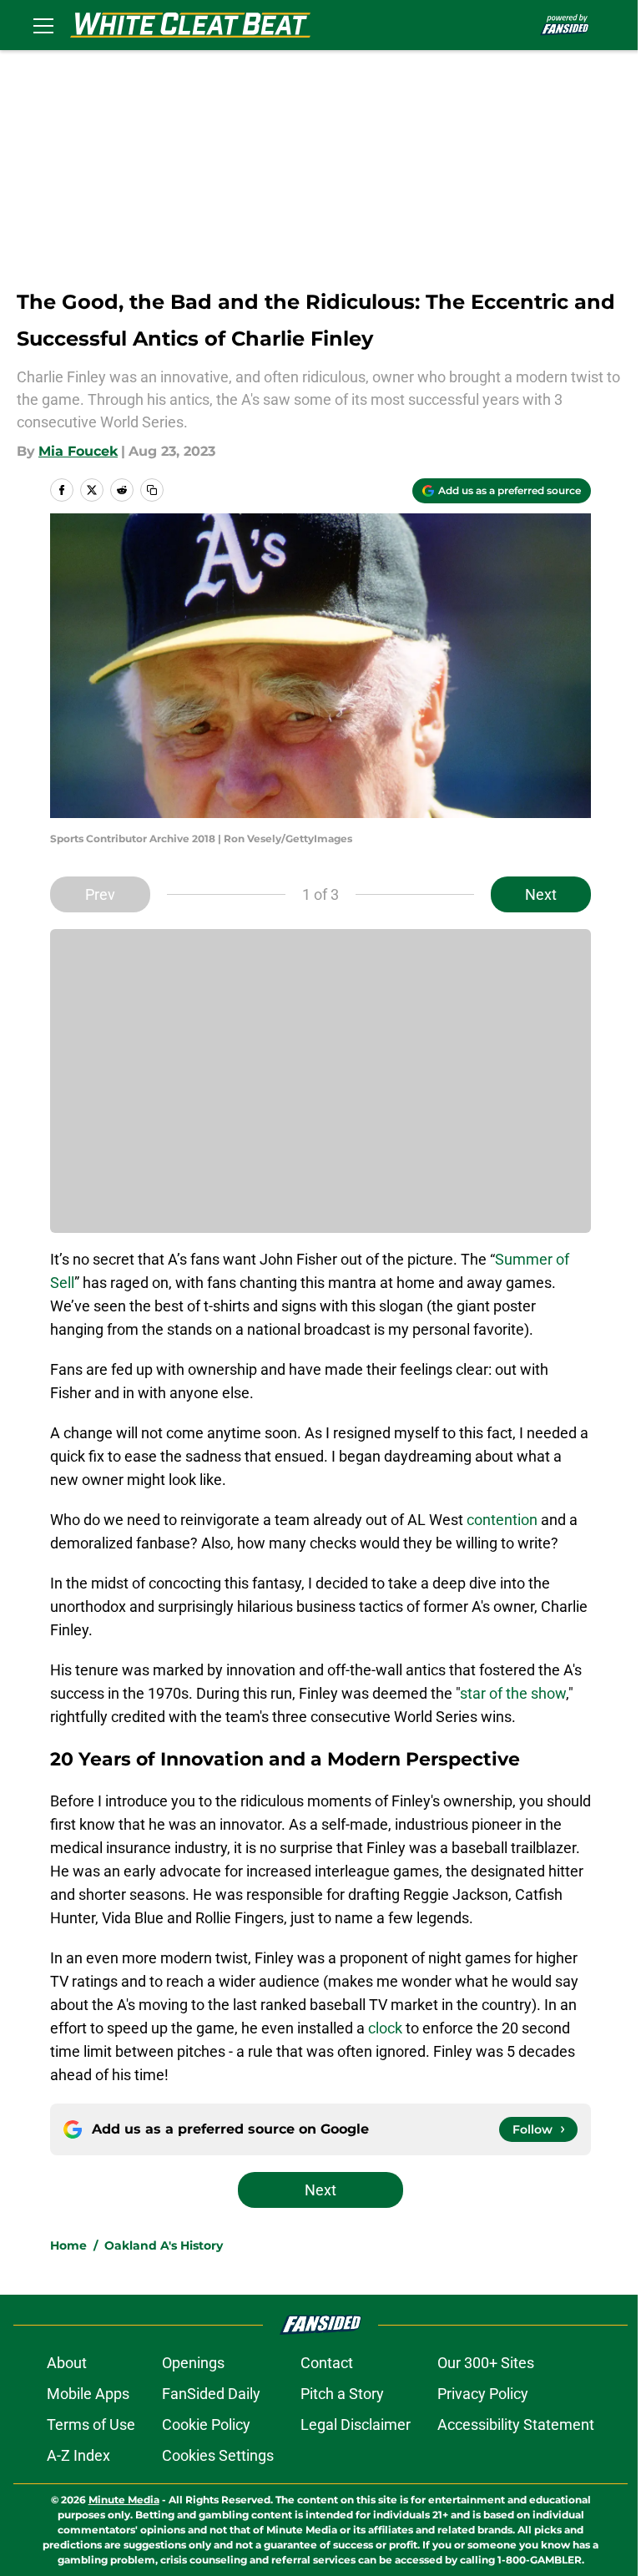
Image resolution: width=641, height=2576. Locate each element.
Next (541, 894)
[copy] (152, 490)
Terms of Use (91, 2424)
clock (385, 2028)
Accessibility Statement (516, 2424)
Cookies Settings (218, 2455)
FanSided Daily (211, 2394)
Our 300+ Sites (486, 2363)
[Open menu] (43, 25)
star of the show (513, 1693)
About (67, 2363)
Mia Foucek (78, 451)
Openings (193, 2363)
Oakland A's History (164, 2245)
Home (68, 2245)
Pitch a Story (342, 2394)
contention (502, 1520)
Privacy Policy (483, 2394)
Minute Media (124, 2500)
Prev (100, 894)
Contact (327, 2363)
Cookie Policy (206, 2424)
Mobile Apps (88, 2394)
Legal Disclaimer (356, 2424)
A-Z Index (78, 2455)
